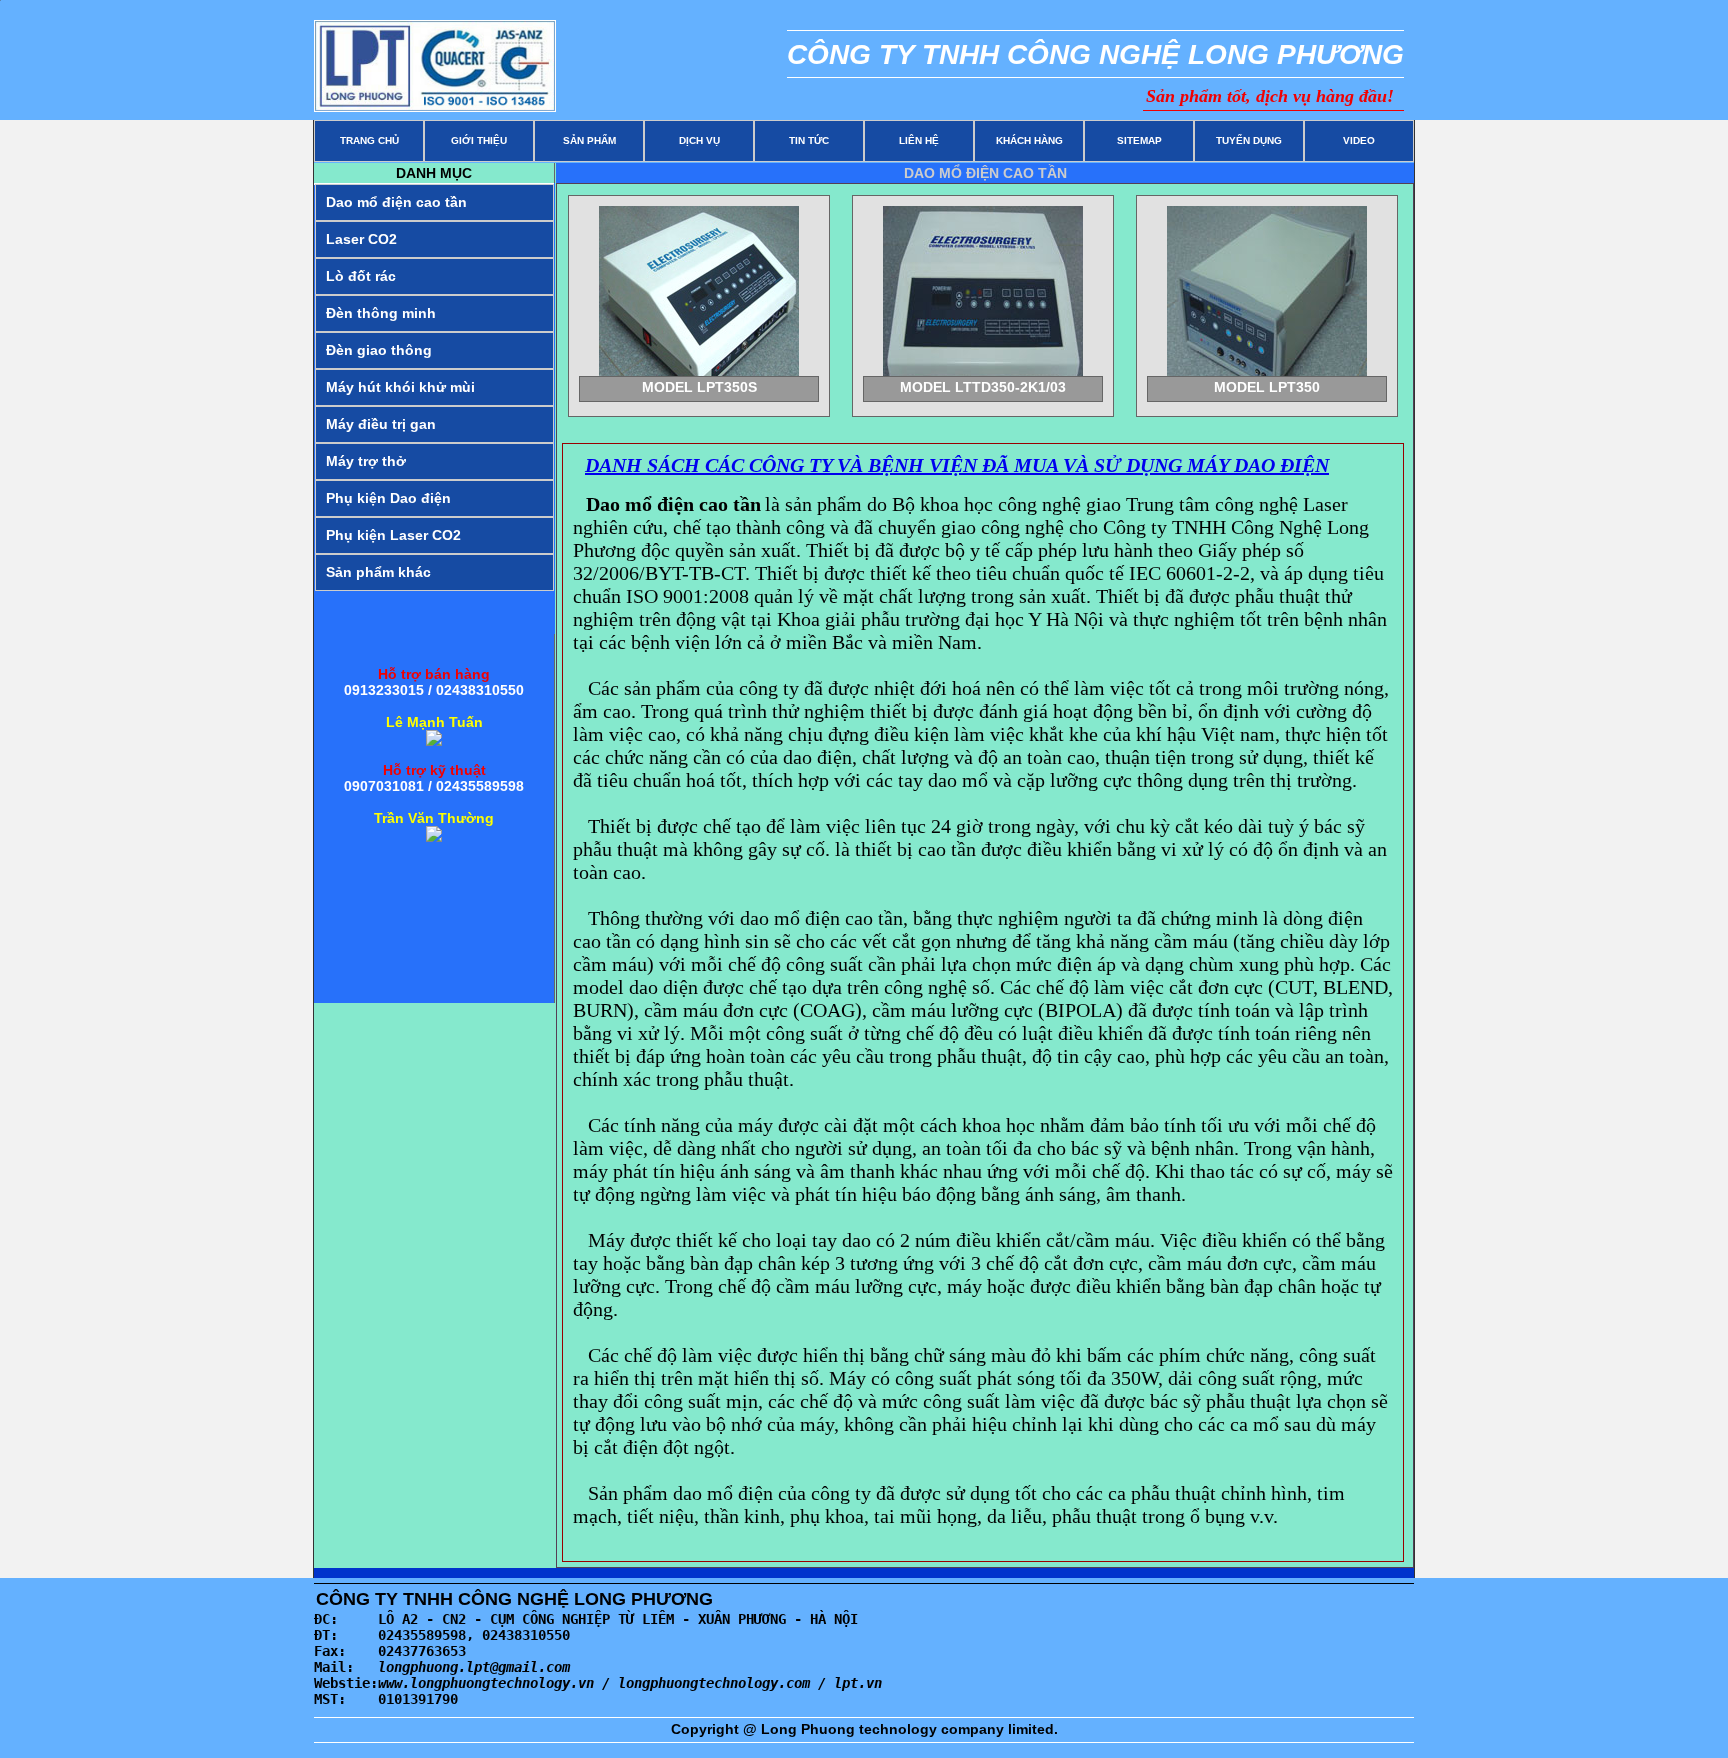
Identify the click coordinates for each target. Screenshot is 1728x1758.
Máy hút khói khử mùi (400, 387)
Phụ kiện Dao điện (388, 498)
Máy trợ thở (366, 461)
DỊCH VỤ (699, 140)
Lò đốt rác (361, 276)
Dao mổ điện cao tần (396, 202)
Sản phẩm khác (378, 572)
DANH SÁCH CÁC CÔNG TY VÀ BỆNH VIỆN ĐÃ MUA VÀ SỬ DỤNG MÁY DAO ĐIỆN (957, 465)
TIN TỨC (809, 140)
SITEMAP (1139, 140)
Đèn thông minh (381, 313)
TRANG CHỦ (369, 140)
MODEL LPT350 (1267, 387)
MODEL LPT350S (699, 387)
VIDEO (1359, 140)
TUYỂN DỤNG (1249, 140)
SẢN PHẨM (589, 140)
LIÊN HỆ (919, 140)
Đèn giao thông (379, 350)
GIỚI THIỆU (479, 140)
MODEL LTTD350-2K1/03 (983, 387)
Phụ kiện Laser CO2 (393, 535)
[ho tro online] (434, 741)
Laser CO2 (361, 239)
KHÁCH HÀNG (1029, 140)
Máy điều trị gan (381, 424)
